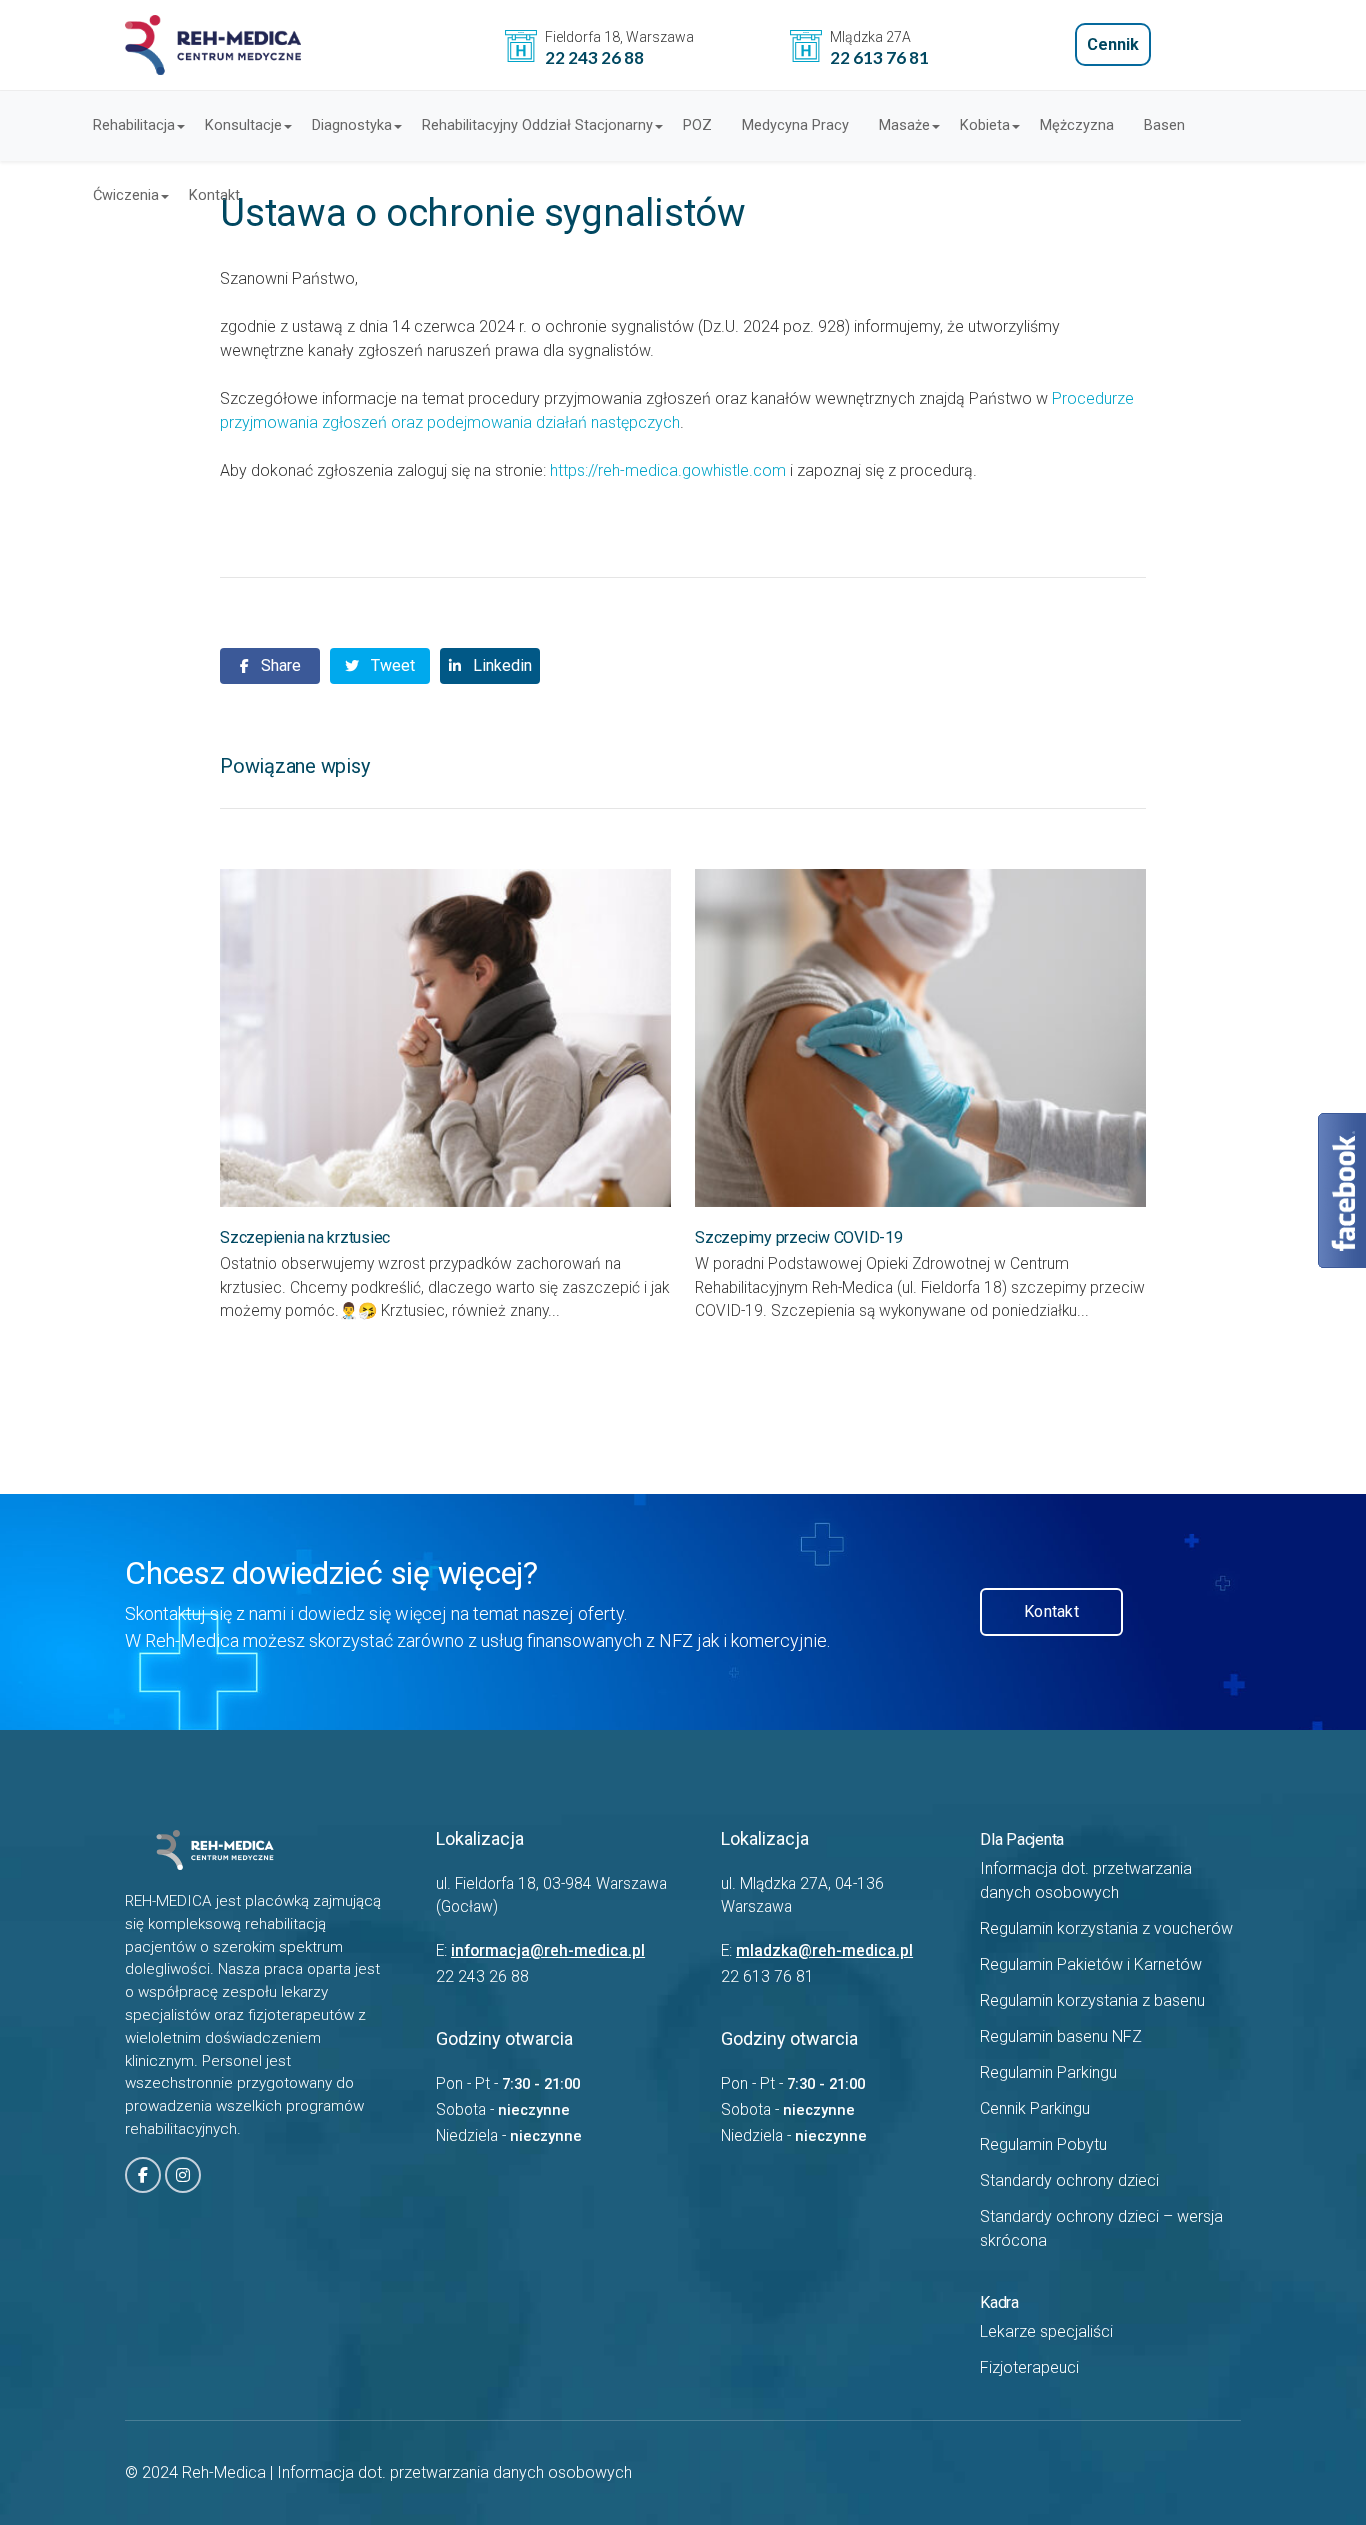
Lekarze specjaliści (1046, 2331)
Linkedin (500, 665)
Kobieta (985, 125)
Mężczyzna (1077, 125)
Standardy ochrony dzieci (1069, 2180)
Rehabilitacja (134, 125)
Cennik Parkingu (1035, 2108)
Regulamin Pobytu (1043, 2144)
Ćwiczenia (126, 195)
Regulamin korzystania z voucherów (1106, 1928)
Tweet (391, 665)
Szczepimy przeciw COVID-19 (799, 1237)
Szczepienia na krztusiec (305, 1237)
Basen (1164, 125)
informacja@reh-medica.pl (548, 1951)
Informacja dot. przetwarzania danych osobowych (454, 2472)
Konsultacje (243, 125)
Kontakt (214, 195)
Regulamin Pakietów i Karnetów (1091, 1964)
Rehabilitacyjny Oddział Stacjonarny (537, 125)
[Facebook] (143, 2175)
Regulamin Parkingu (1048, 2072)
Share (279, 665)
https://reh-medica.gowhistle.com (668, 470)
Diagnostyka (352, 125)
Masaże (904, 125)
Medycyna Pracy (795, 125)
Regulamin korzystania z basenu (1092, 2000)
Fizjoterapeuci (1029, 2367)
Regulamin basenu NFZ (1061, 2036)
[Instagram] (183, 2175)
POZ (697, 125)
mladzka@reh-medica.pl (824, 1951)
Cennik (1113, 44)
